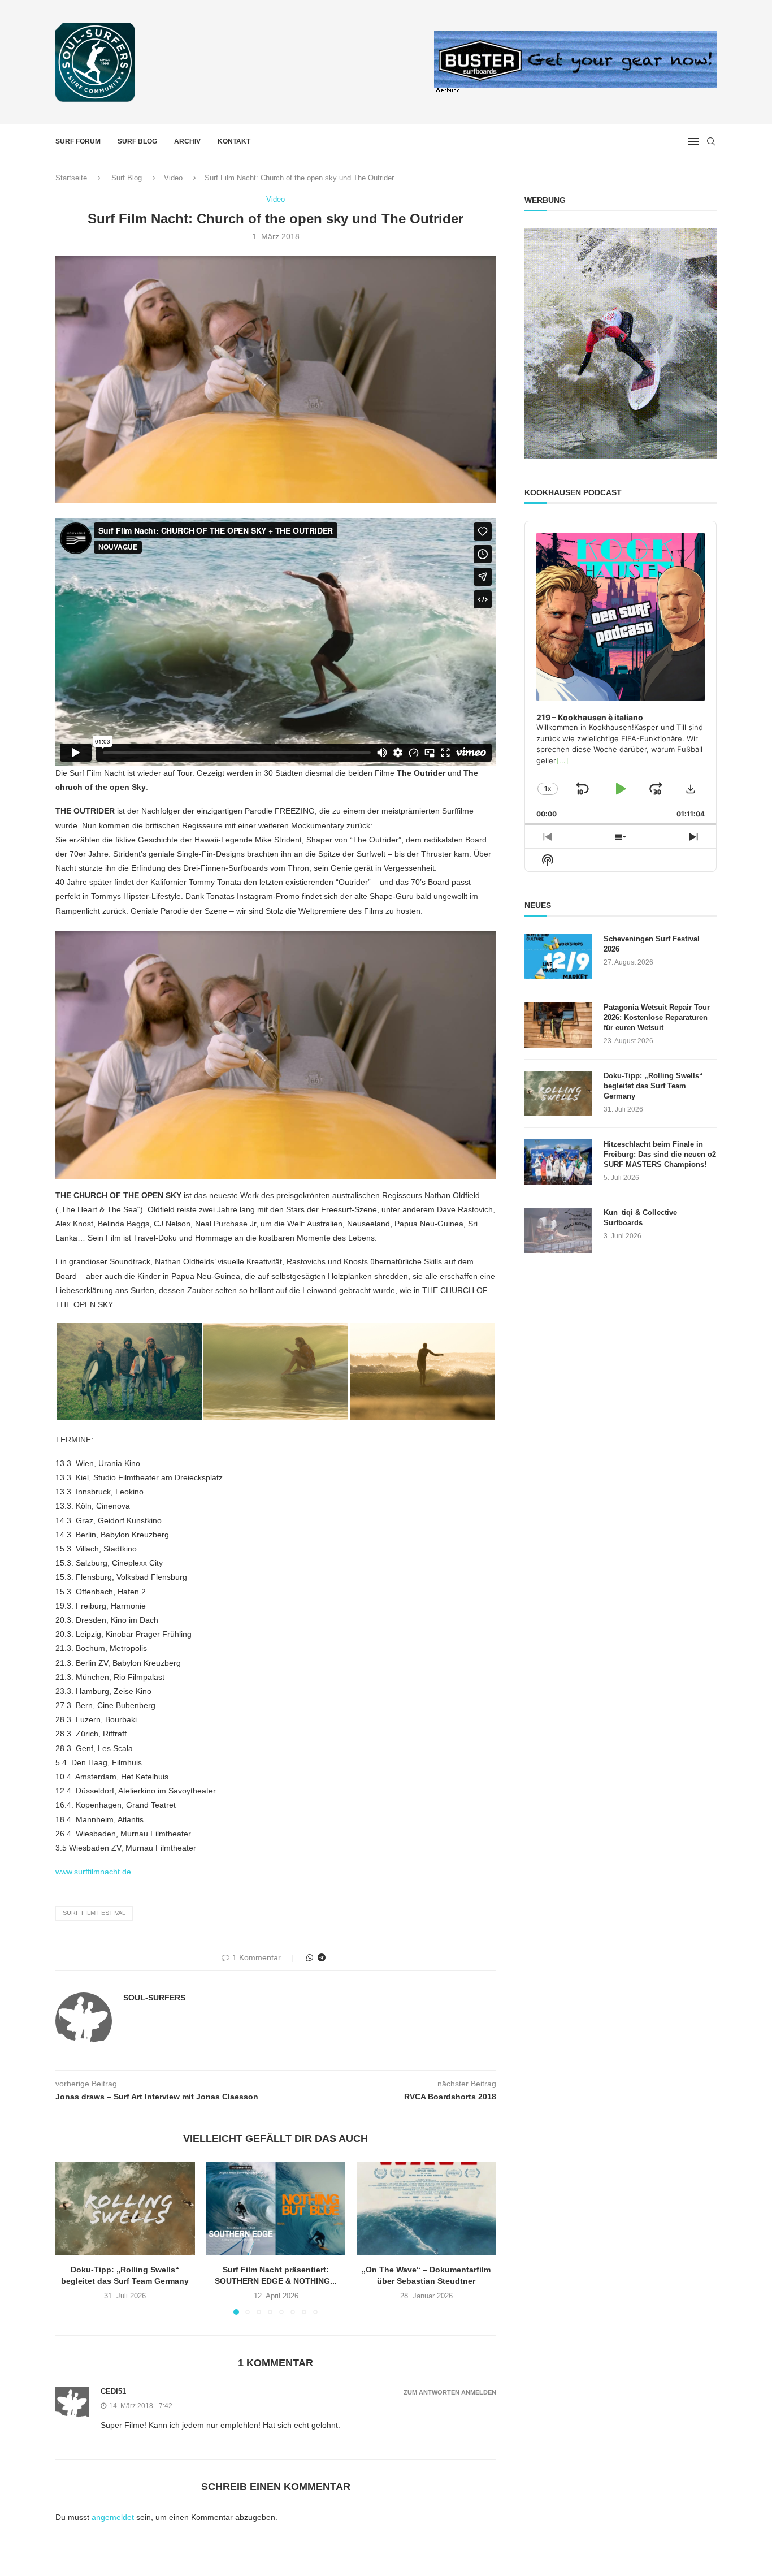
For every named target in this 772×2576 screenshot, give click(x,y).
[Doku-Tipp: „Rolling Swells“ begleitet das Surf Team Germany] (125, 2208)
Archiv (187, 141)
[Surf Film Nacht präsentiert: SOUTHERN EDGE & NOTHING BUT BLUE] (276, 2208)
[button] (71, 2238)
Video (173, 178)
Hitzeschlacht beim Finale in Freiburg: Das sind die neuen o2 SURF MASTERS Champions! (660, 1154)
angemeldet (113, 2517)
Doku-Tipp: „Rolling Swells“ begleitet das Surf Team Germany (653, 1086)
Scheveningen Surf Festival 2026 (652, 944)
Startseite (71, 178)
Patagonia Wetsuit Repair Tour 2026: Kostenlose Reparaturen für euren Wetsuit (657, 1017)
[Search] (711, 141)
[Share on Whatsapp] (310, 1957)
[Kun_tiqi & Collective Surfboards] (558, 1230)
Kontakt (234, 141)
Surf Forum (78, 141)
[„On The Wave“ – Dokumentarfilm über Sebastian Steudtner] (426, 2208)
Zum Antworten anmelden (450, 2393)
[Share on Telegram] (322, 1957)
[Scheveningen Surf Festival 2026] (558, 957)
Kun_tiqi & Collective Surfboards (640, 1218)
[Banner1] (621, 344)
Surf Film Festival (94, 1913)
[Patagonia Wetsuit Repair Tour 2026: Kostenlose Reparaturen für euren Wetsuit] (558, 1025)
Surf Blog (137, 141)
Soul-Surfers (154, 1998)
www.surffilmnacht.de (93, 1872)
